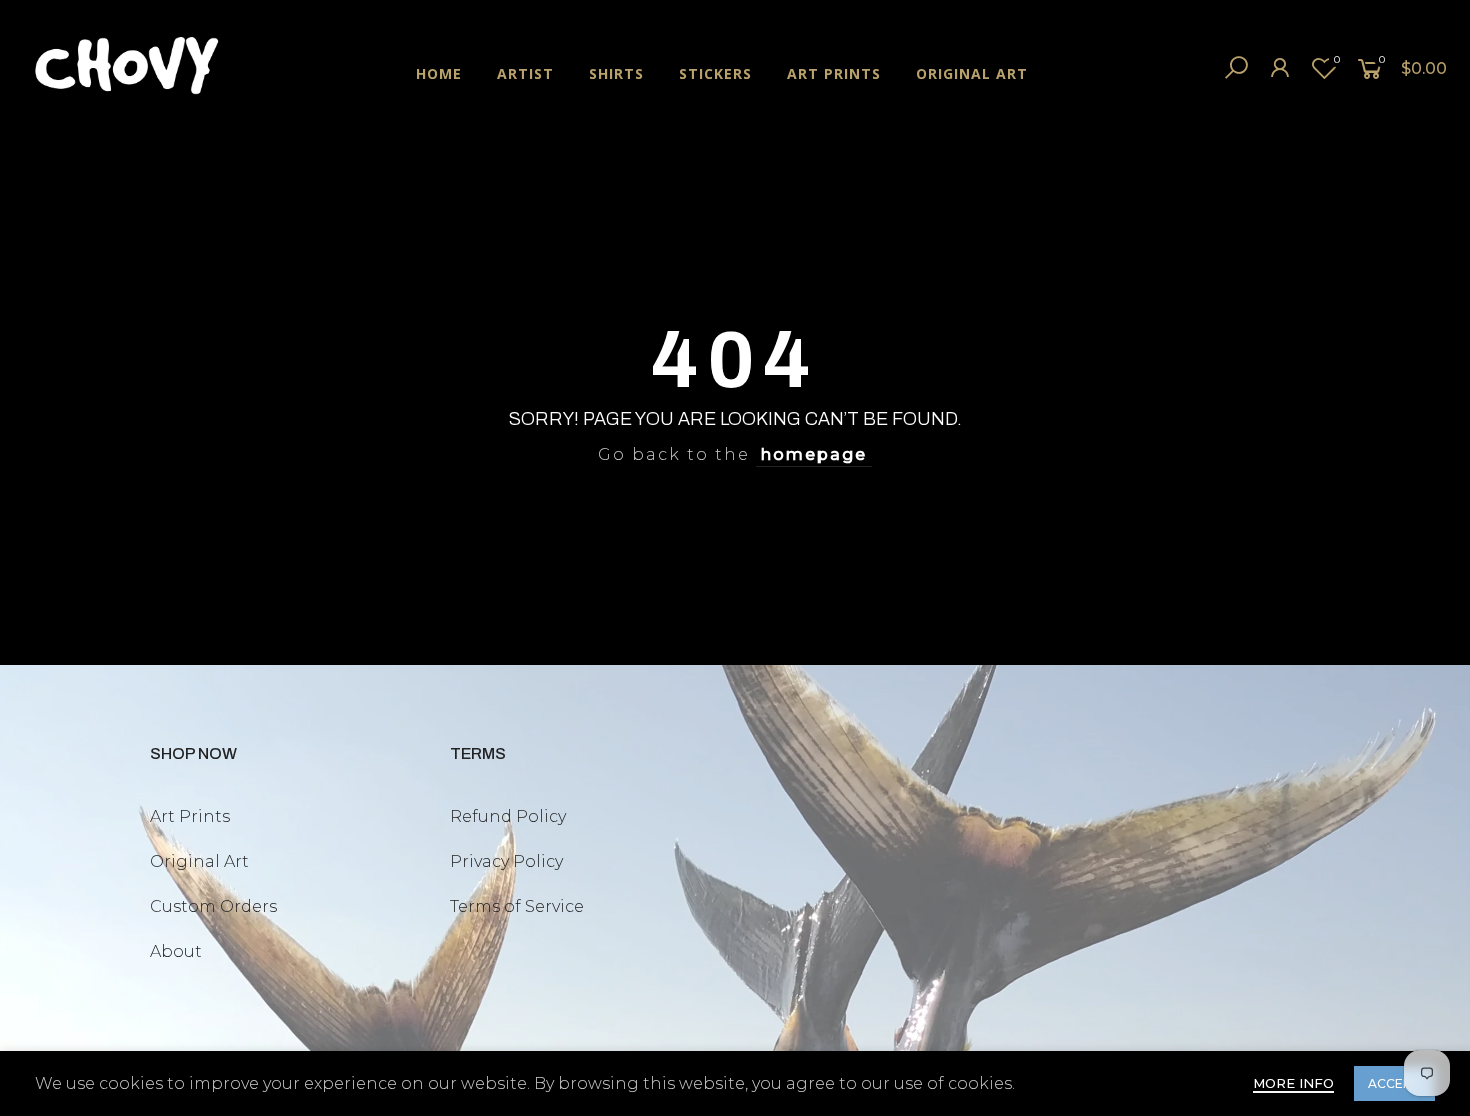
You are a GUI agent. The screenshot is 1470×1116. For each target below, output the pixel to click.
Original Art (199, 861)
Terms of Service (517, 906)
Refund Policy (508, 816)
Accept (1394, 1083)
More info (1293, 1083)
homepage (814, 454)
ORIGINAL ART (972, 73)
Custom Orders (213, 906)
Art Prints (190, 816)
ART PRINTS (834, 73)
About (176, 951)
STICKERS (715, 73)
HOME (439, 73)
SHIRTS (616, 73)
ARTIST (525, 73)
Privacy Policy (506, 861)
